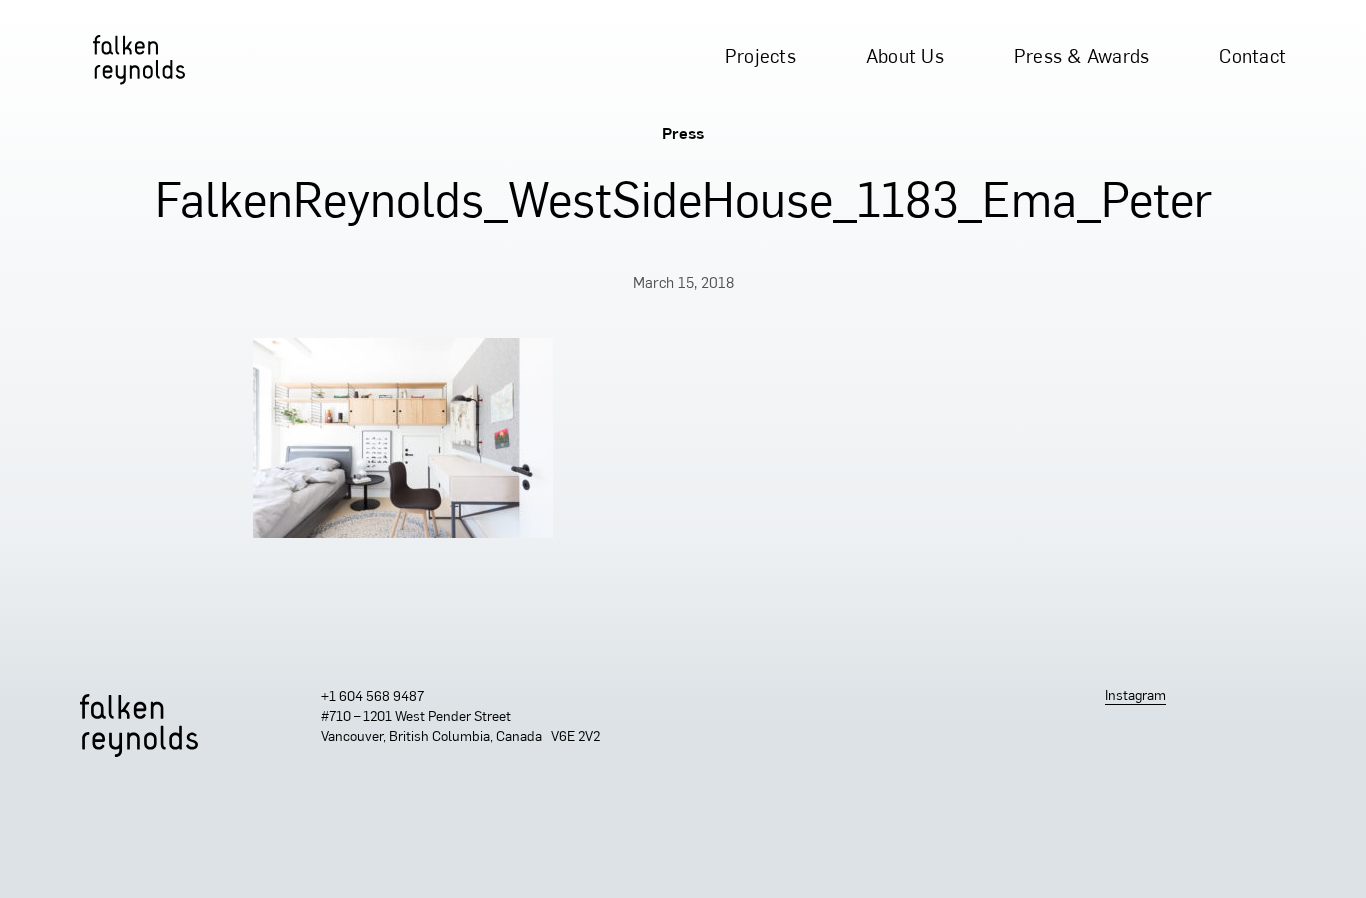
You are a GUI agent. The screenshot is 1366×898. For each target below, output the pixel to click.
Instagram (1135, 696)
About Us (905, 58)
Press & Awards (1082, 58)
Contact (1252, 58)
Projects (760, 58)
